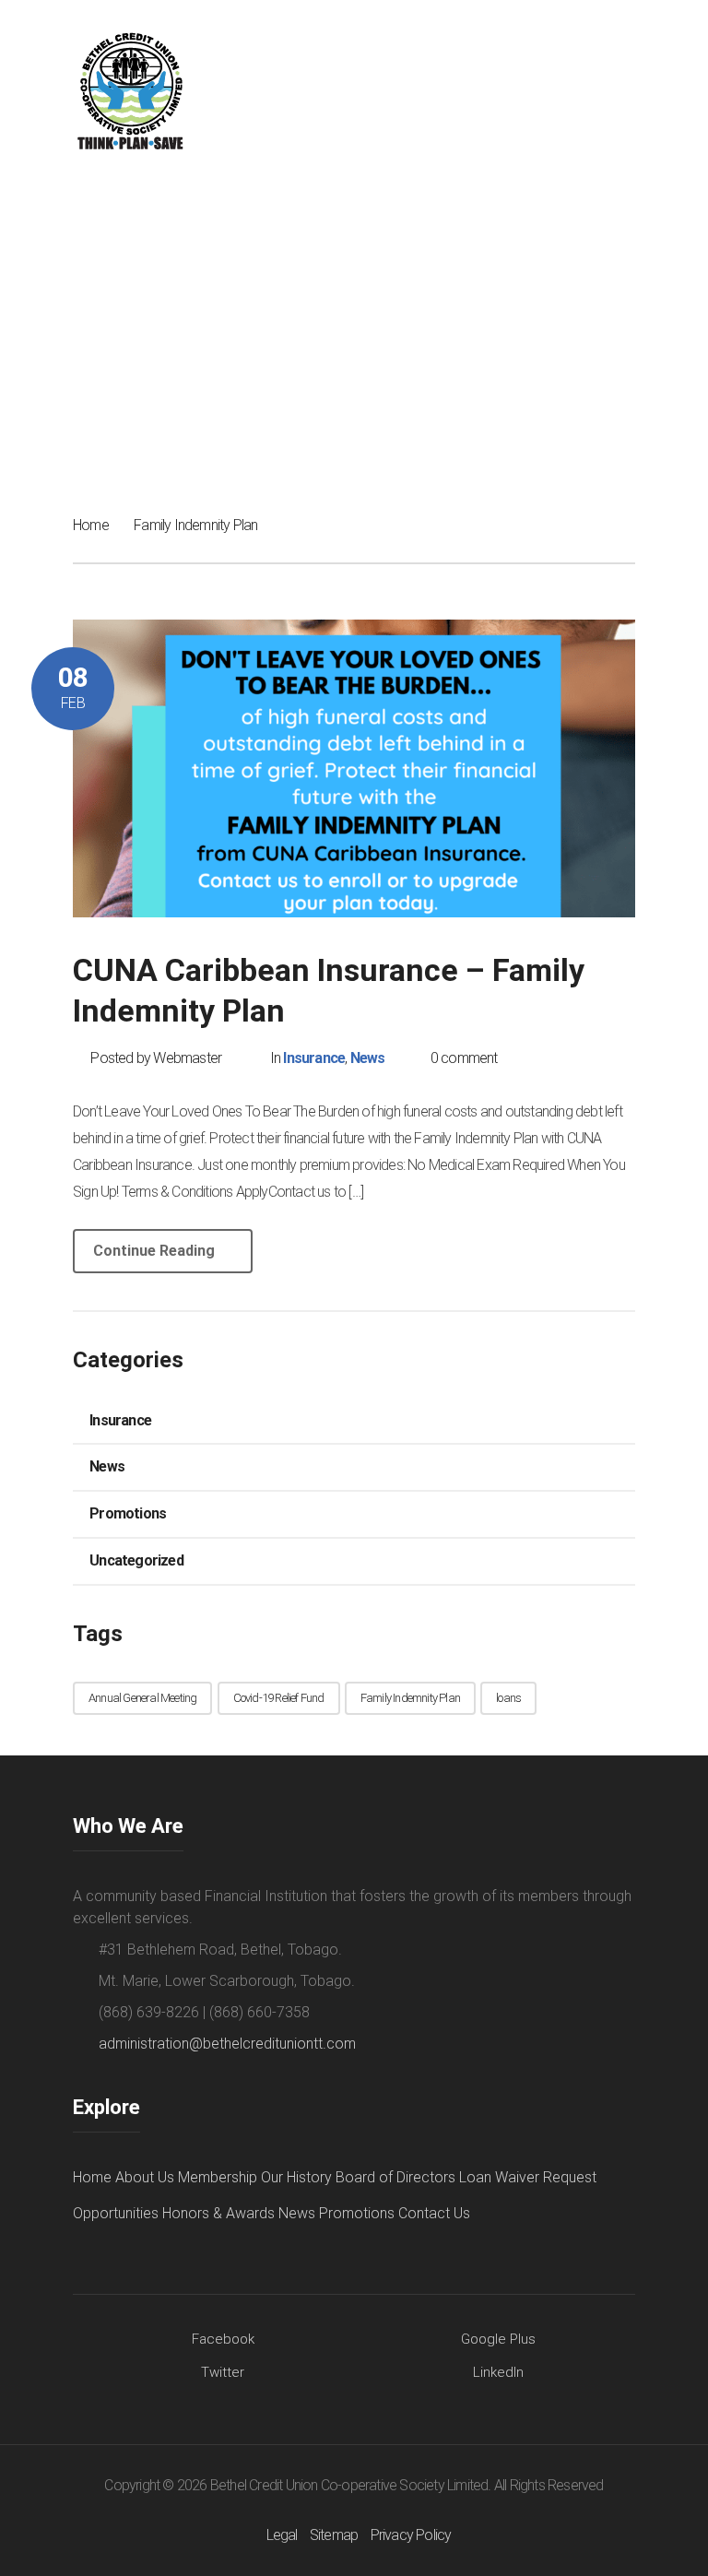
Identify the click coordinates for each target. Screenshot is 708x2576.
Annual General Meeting (142, 1698)
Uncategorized (136, 1560)
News (368, 1058)
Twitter (223, 2372)
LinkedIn (498, 2372)
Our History (296, 2177)
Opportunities (116, 2213)
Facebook (223, 2339)
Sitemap (334, 2535)
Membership (218, 2177)
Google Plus (498, 2339)
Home (91, 525)
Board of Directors (395, 2177)
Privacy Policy (411, 2535)
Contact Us (434, 2213)
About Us (145, 2177)
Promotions (128, 1513)
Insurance (314, 1058)
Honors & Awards (218, 2213)
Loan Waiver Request (528, 2177)
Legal (282, 2535)
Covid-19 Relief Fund (279, 1698)
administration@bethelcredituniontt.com (227, 2044)
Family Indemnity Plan (410, 1698)
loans (508, 1698)
